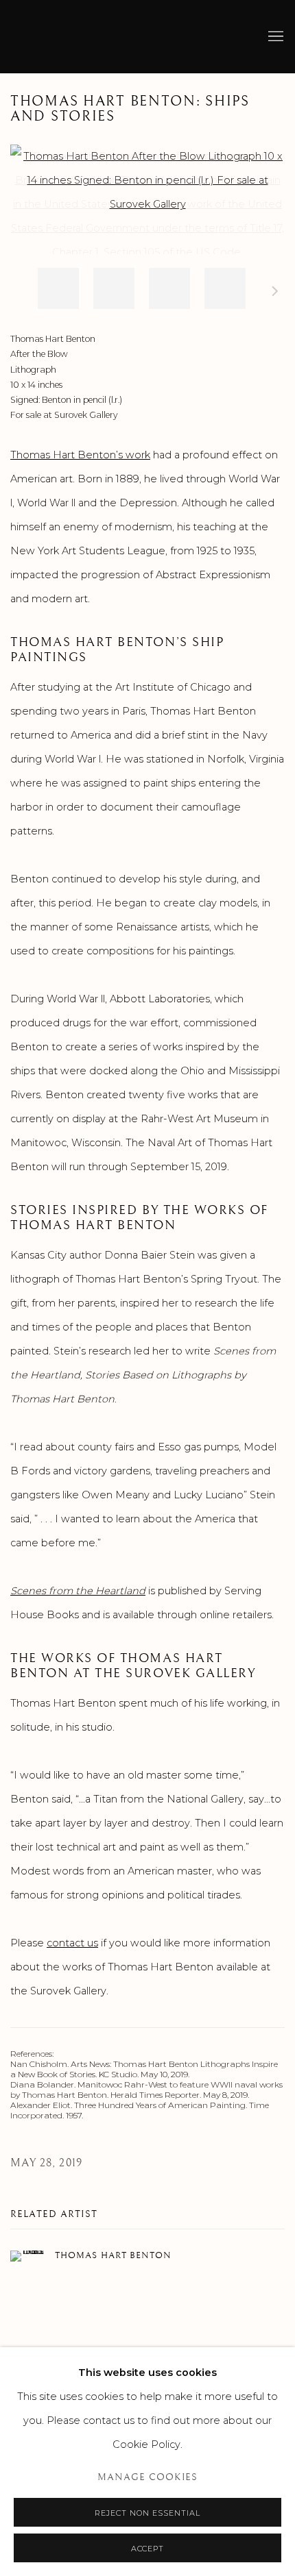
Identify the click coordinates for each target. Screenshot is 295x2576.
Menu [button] (274, 37)
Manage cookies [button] (147, 2477)
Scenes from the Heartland (78, 1591)
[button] (58, 288)
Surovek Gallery (58, 37)
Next (275, 293)
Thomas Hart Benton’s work (80, 455)
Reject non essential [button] (147, 2513)
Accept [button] (148, 2549)
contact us (72, 1943)
